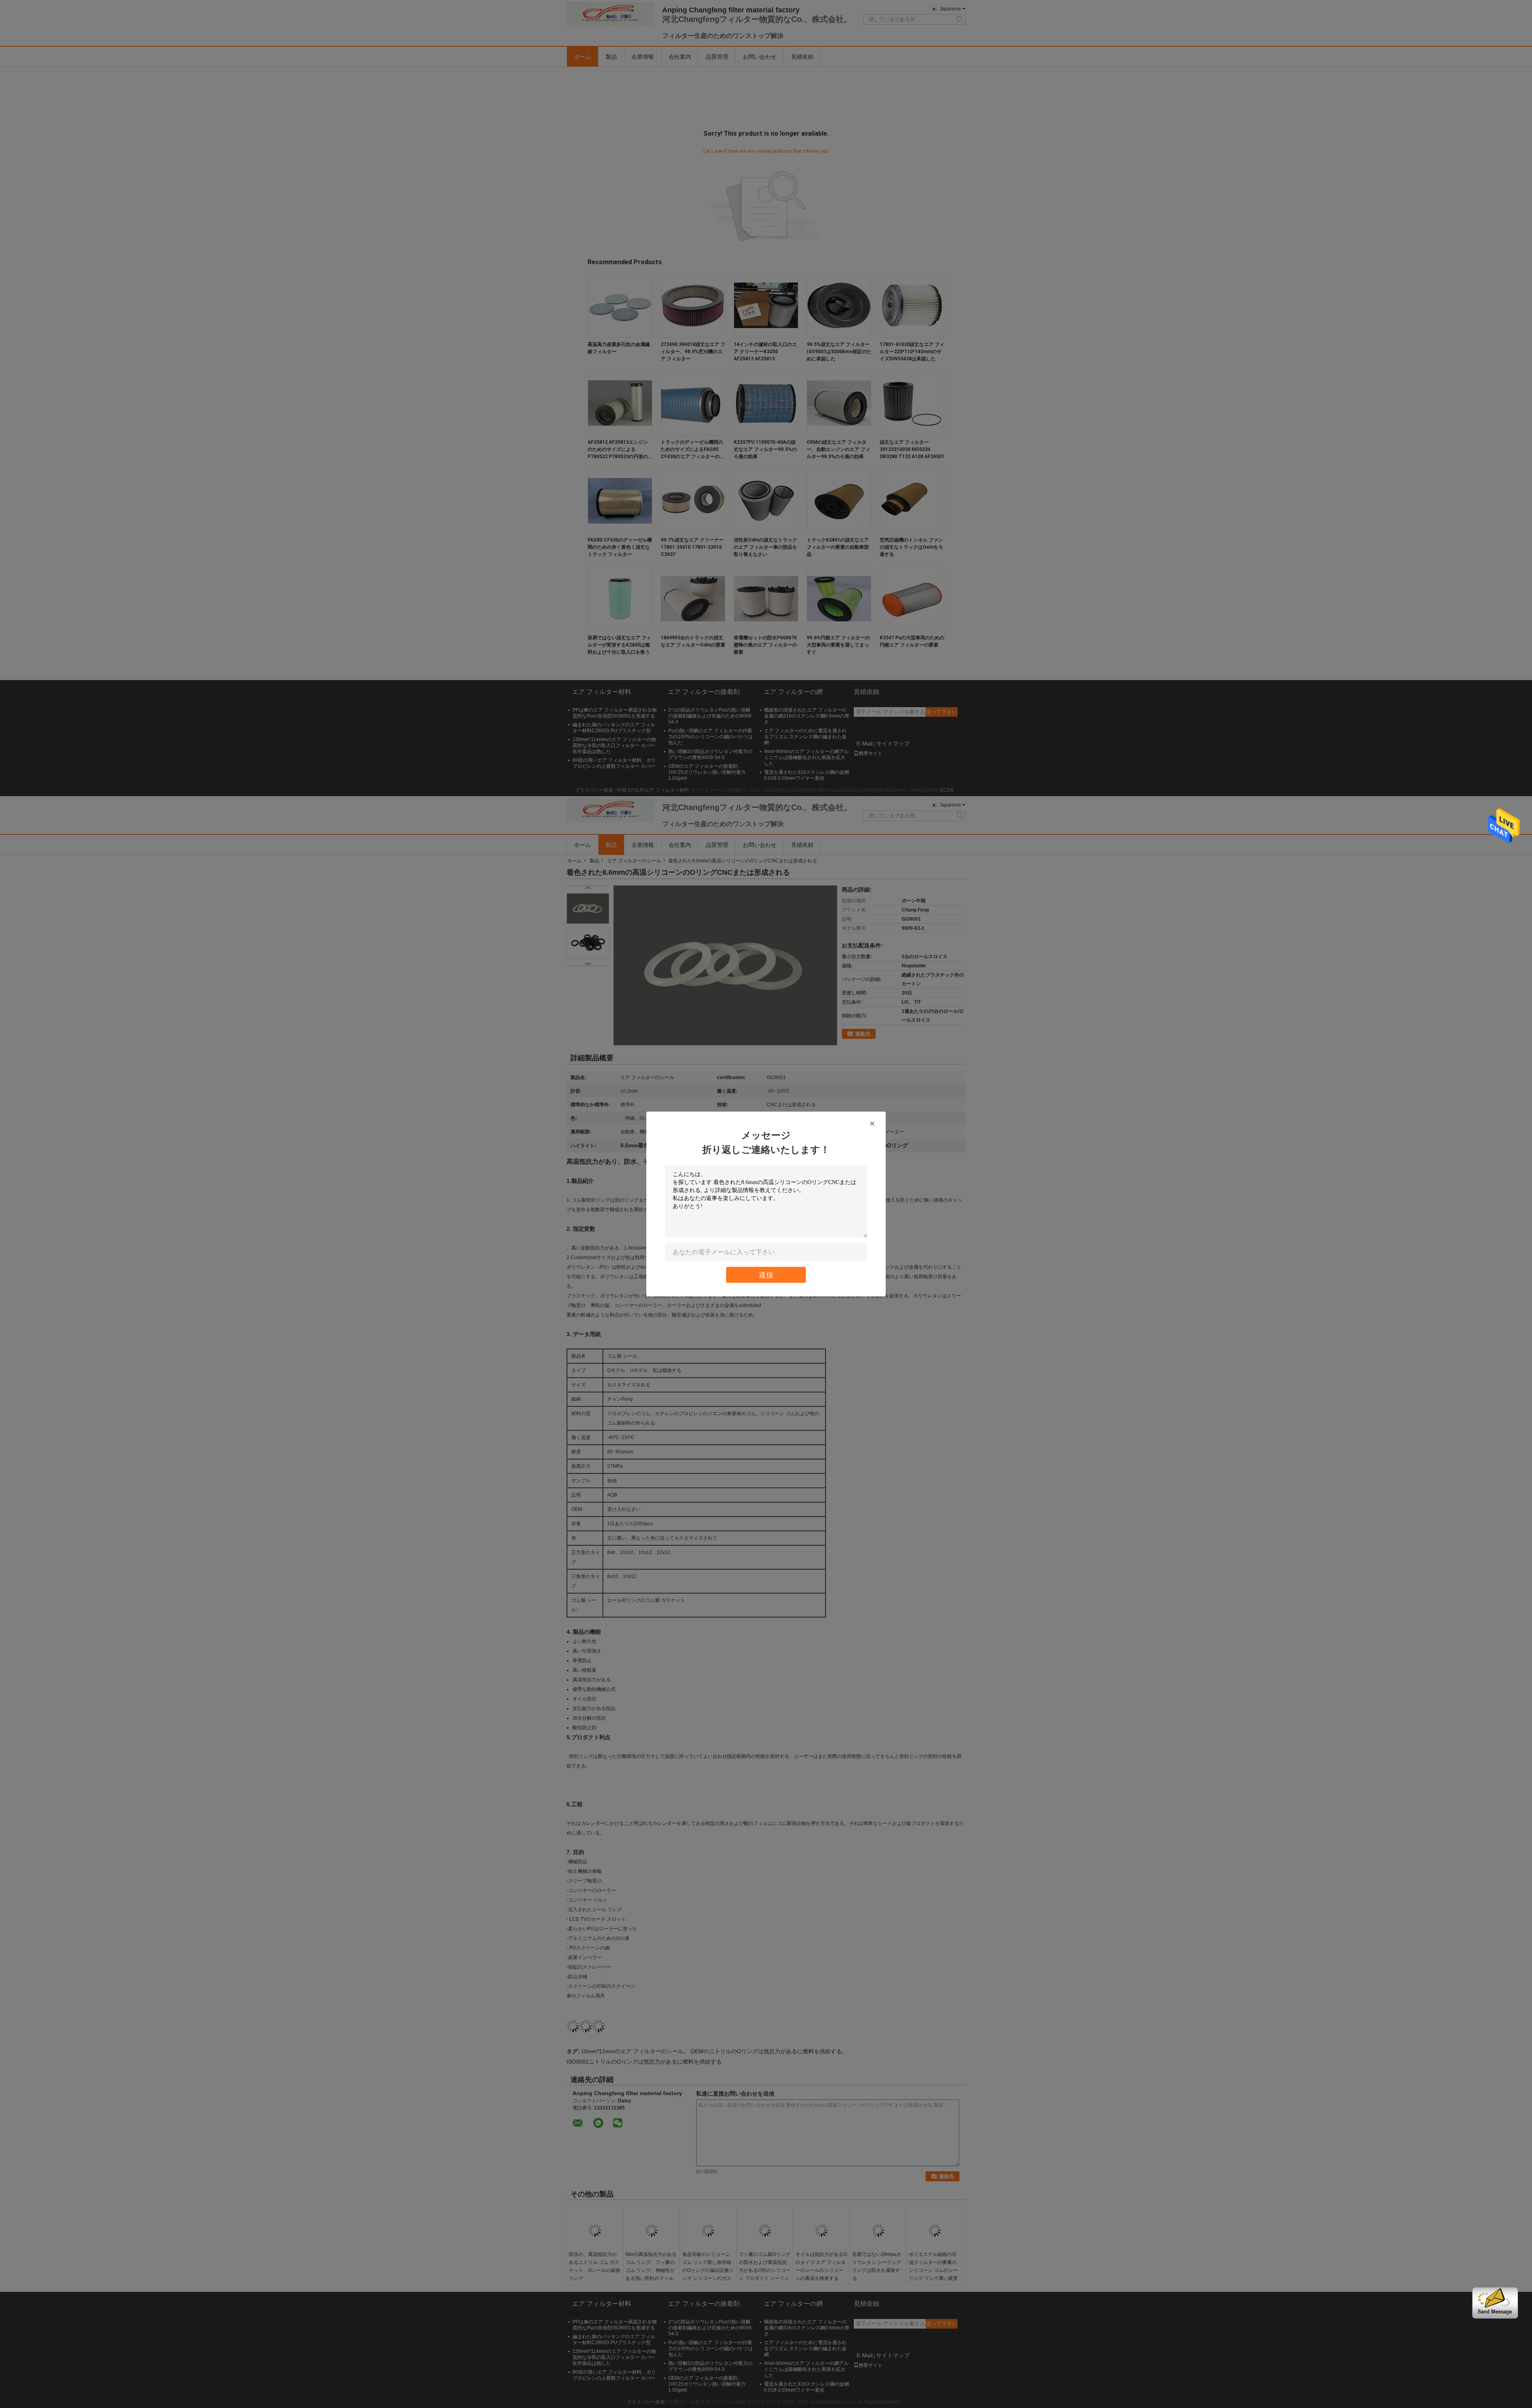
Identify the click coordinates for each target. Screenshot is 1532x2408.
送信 (766, 1275)
